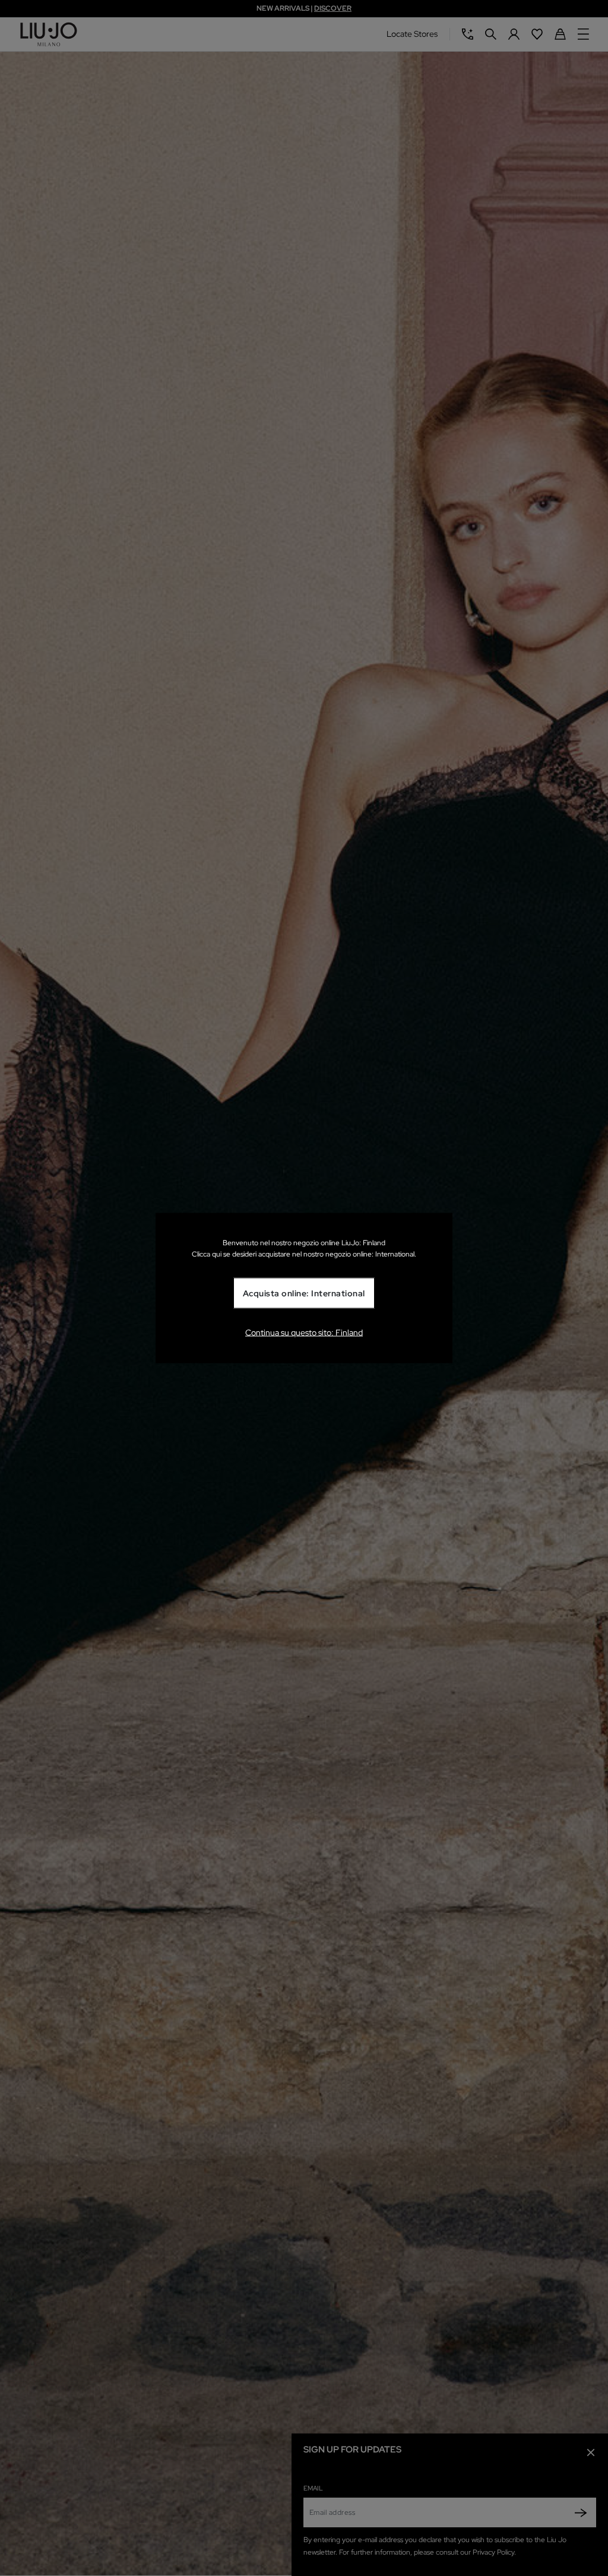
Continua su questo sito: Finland (304, 1332)
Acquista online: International (304, 1293)
